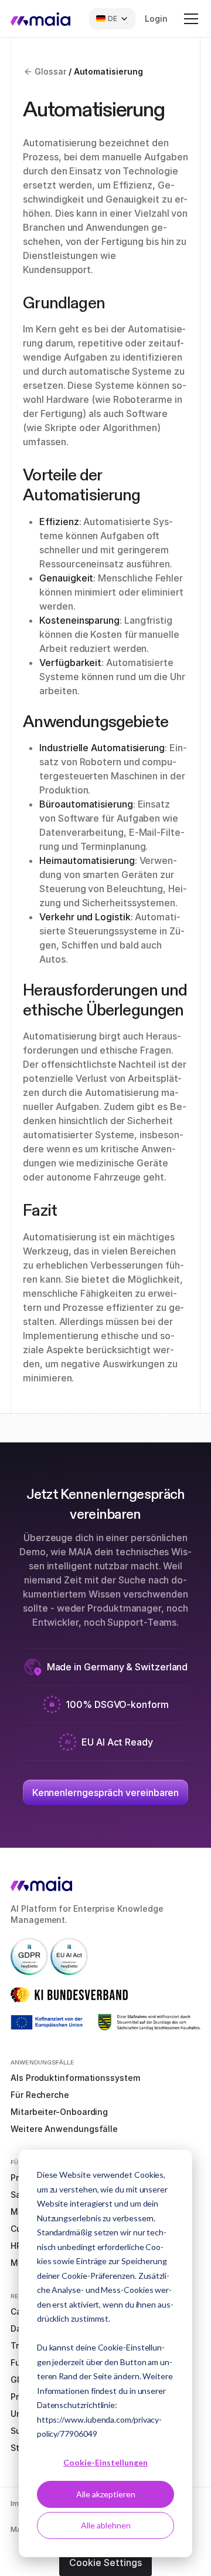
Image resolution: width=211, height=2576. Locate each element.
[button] (189, 19)
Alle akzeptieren (106, 2494)
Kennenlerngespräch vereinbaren (106, 1793)
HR (16, 2246)
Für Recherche (40, 2095)
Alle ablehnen (106, 2525)
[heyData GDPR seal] (29, 1955)
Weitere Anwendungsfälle (64, 2129)
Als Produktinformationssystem (75, 2078)
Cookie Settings (105, 2562)
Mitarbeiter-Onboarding (59, 2112)
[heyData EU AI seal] (69, 1955)
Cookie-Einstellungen (105, 2462)
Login (156, 19)
